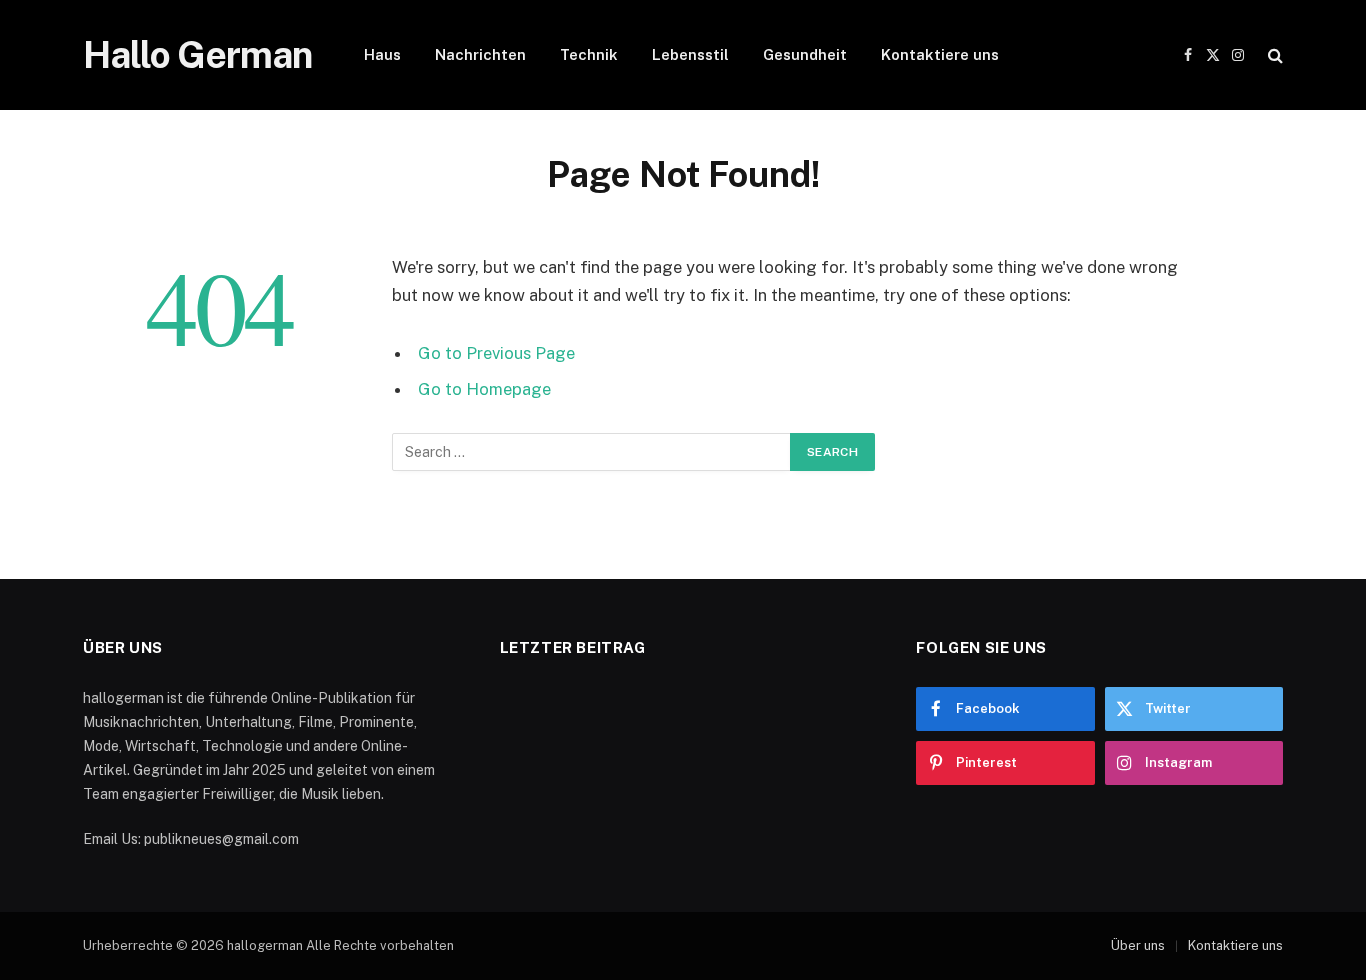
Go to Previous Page (496, 353)
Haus (382, 54)
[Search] (1273, 55)
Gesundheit (805, 54)
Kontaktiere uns (940, 54)
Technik (589, 54)
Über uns (1138, 945)
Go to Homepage (484, 389)
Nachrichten (480, 54)
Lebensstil (690, 54)
